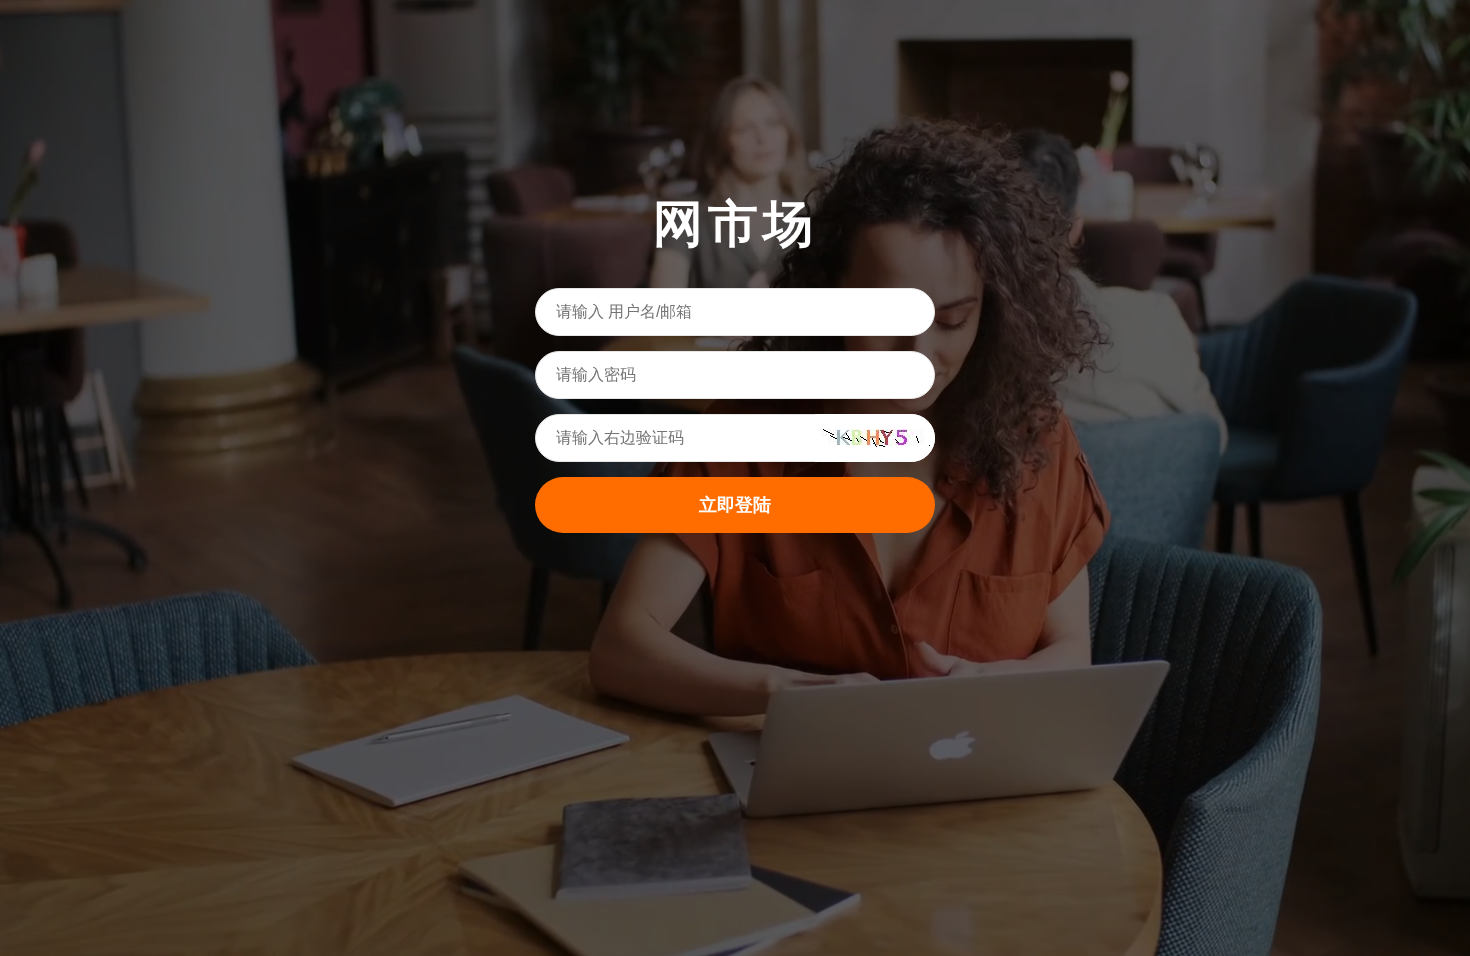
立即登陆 (735, 505)
